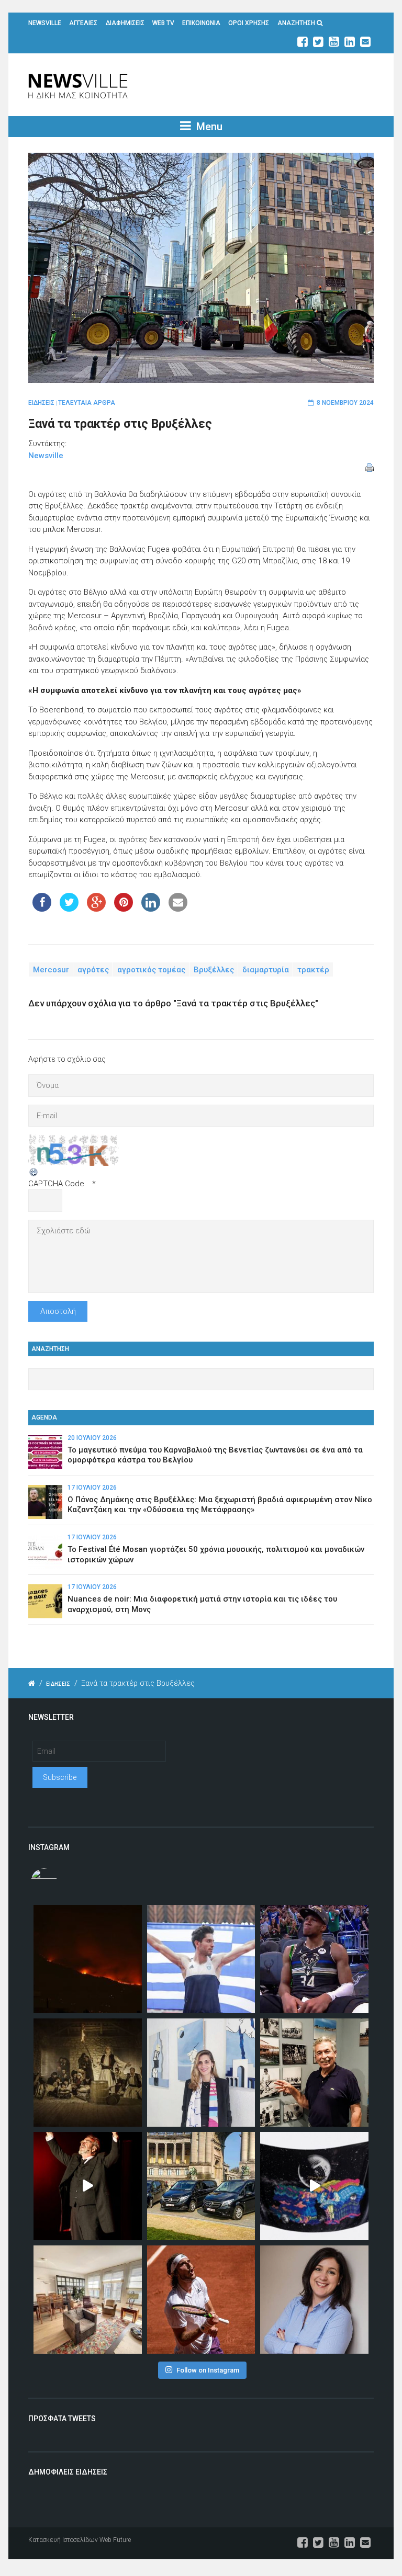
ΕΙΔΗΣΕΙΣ (41, 403)
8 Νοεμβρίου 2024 (345, 403)
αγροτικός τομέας (151, 970)
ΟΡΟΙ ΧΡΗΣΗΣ (249, 23)
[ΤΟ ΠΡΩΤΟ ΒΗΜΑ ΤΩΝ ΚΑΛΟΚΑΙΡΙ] (201, 2186)
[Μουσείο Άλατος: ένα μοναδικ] (314, 2073)
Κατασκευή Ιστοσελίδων (63, 2540)
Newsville (46, 456)
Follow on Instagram (208, 2370)
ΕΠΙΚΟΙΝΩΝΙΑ (201, 23)
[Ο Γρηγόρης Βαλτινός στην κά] (88, 2186)
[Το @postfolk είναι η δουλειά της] (314, 2186)
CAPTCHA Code (56, 1184)
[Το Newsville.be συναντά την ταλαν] (201, 2073)
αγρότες (93, 970)
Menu (208, 127)
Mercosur (51, 970)
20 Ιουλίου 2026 (92, 1438)
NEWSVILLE (45, 23)
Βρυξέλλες (214, 970)
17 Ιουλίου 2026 (92, 1488)
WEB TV (163, 23)
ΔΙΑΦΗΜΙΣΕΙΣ (125, 23)
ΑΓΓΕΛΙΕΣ (83, 23)
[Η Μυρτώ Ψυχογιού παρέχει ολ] (314, 2300)
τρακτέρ (313, 970)
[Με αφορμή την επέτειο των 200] (88, 2073)
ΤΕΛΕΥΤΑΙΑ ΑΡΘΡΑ (87, 403)
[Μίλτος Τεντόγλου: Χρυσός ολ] (201, 1959)
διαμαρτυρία (266, 970)
